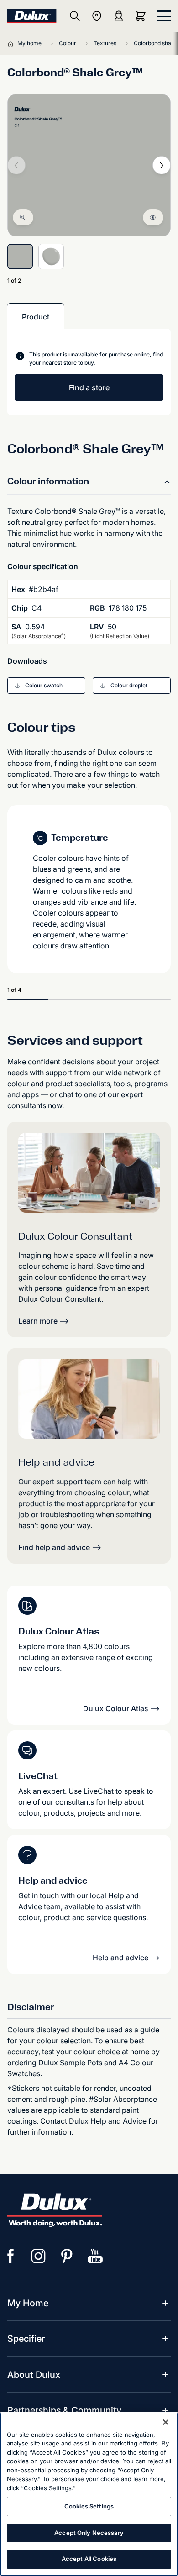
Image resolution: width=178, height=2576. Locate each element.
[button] (46, 686)
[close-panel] (164, 16)
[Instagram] (39, 2256)
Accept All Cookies (89, 2559)
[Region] (97, 16)
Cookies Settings (89, 2506)
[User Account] (119, 16)
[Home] (12, 43)
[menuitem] (28, 2303)
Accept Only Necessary (89, 2533)
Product (36, 317)
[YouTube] (95, 2256)
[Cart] (142, 16)
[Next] (162, 165)
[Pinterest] (67, 2256)
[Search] (75, 16)
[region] (89, 2494)
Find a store (89, 387)
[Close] (166, 2422)
